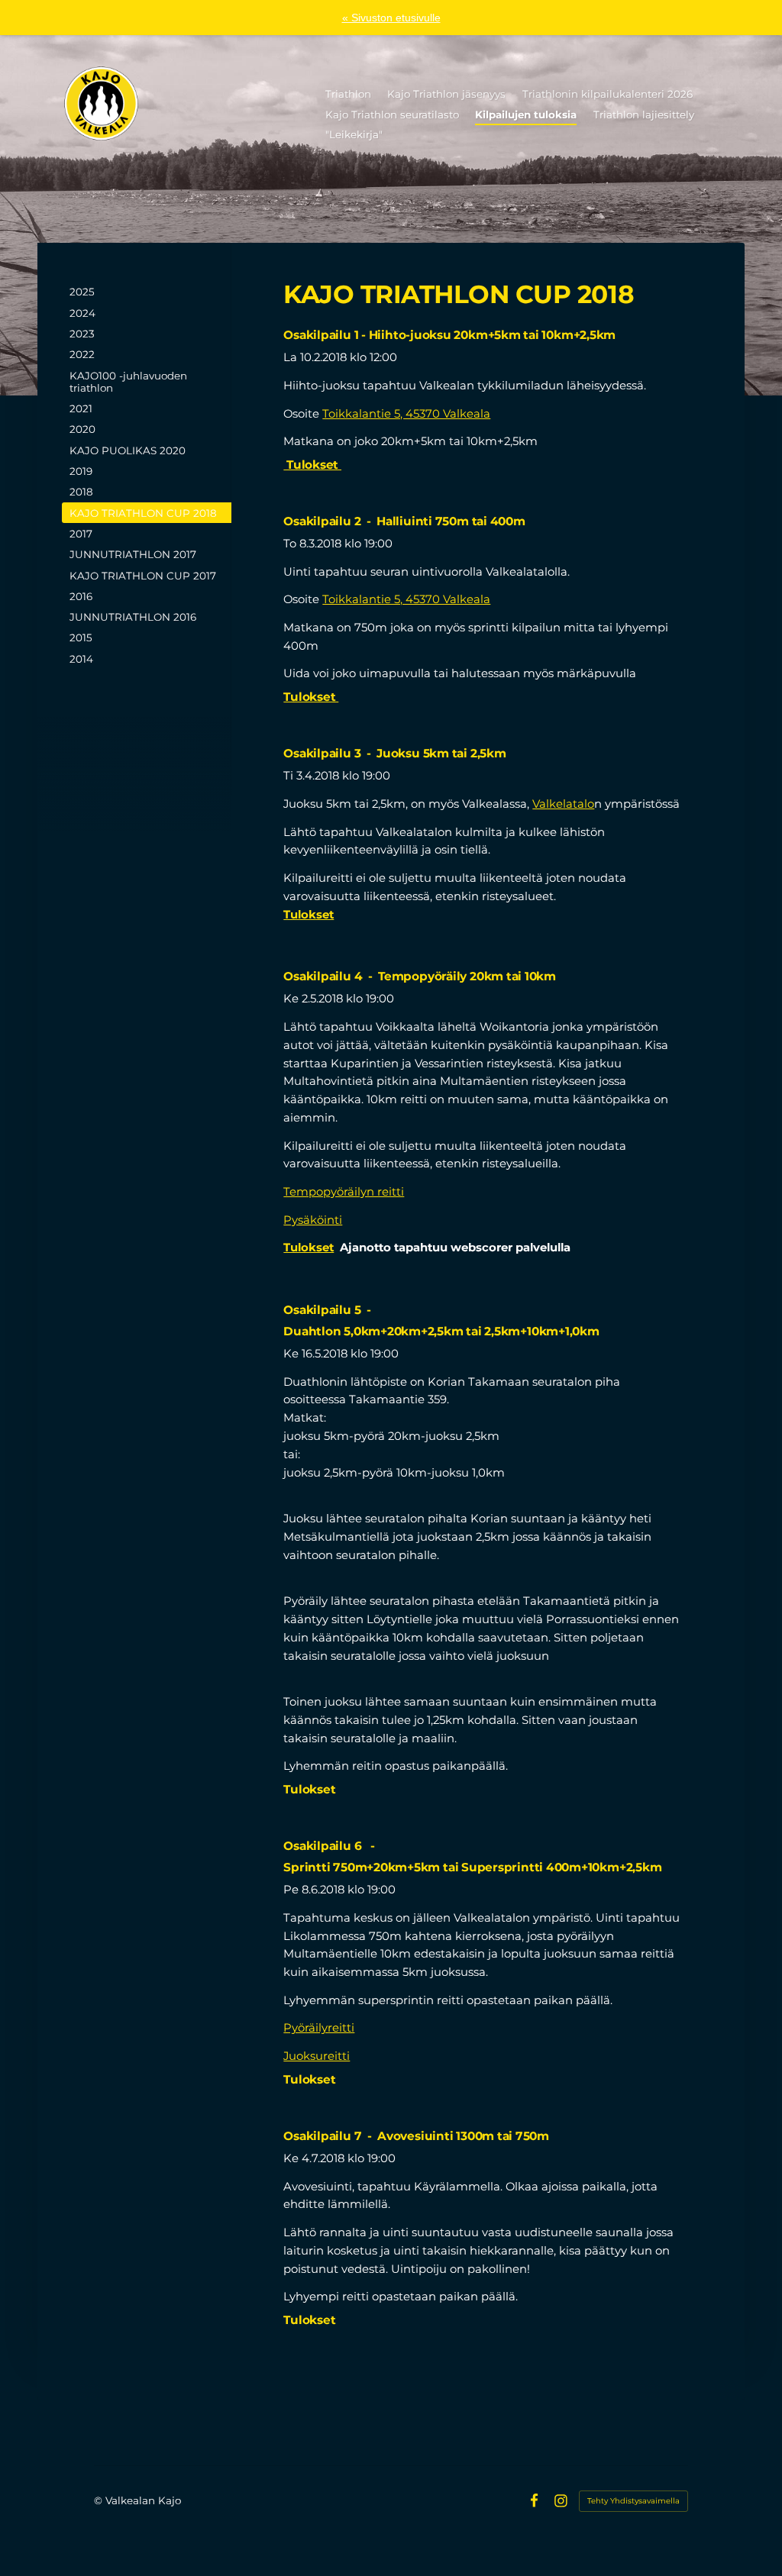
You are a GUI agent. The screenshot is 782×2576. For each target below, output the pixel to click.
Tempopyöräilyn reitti (344, 1192)
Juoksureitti (317, 2056)
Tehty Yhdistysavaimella (633, 2501)
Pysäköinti (313, 1220)
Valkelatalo (563, 804)
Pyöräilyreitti (319, 2028)
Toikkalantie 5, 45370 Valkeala (406, 414)
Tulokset (312, 465)
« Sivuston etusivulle (391, 18)
